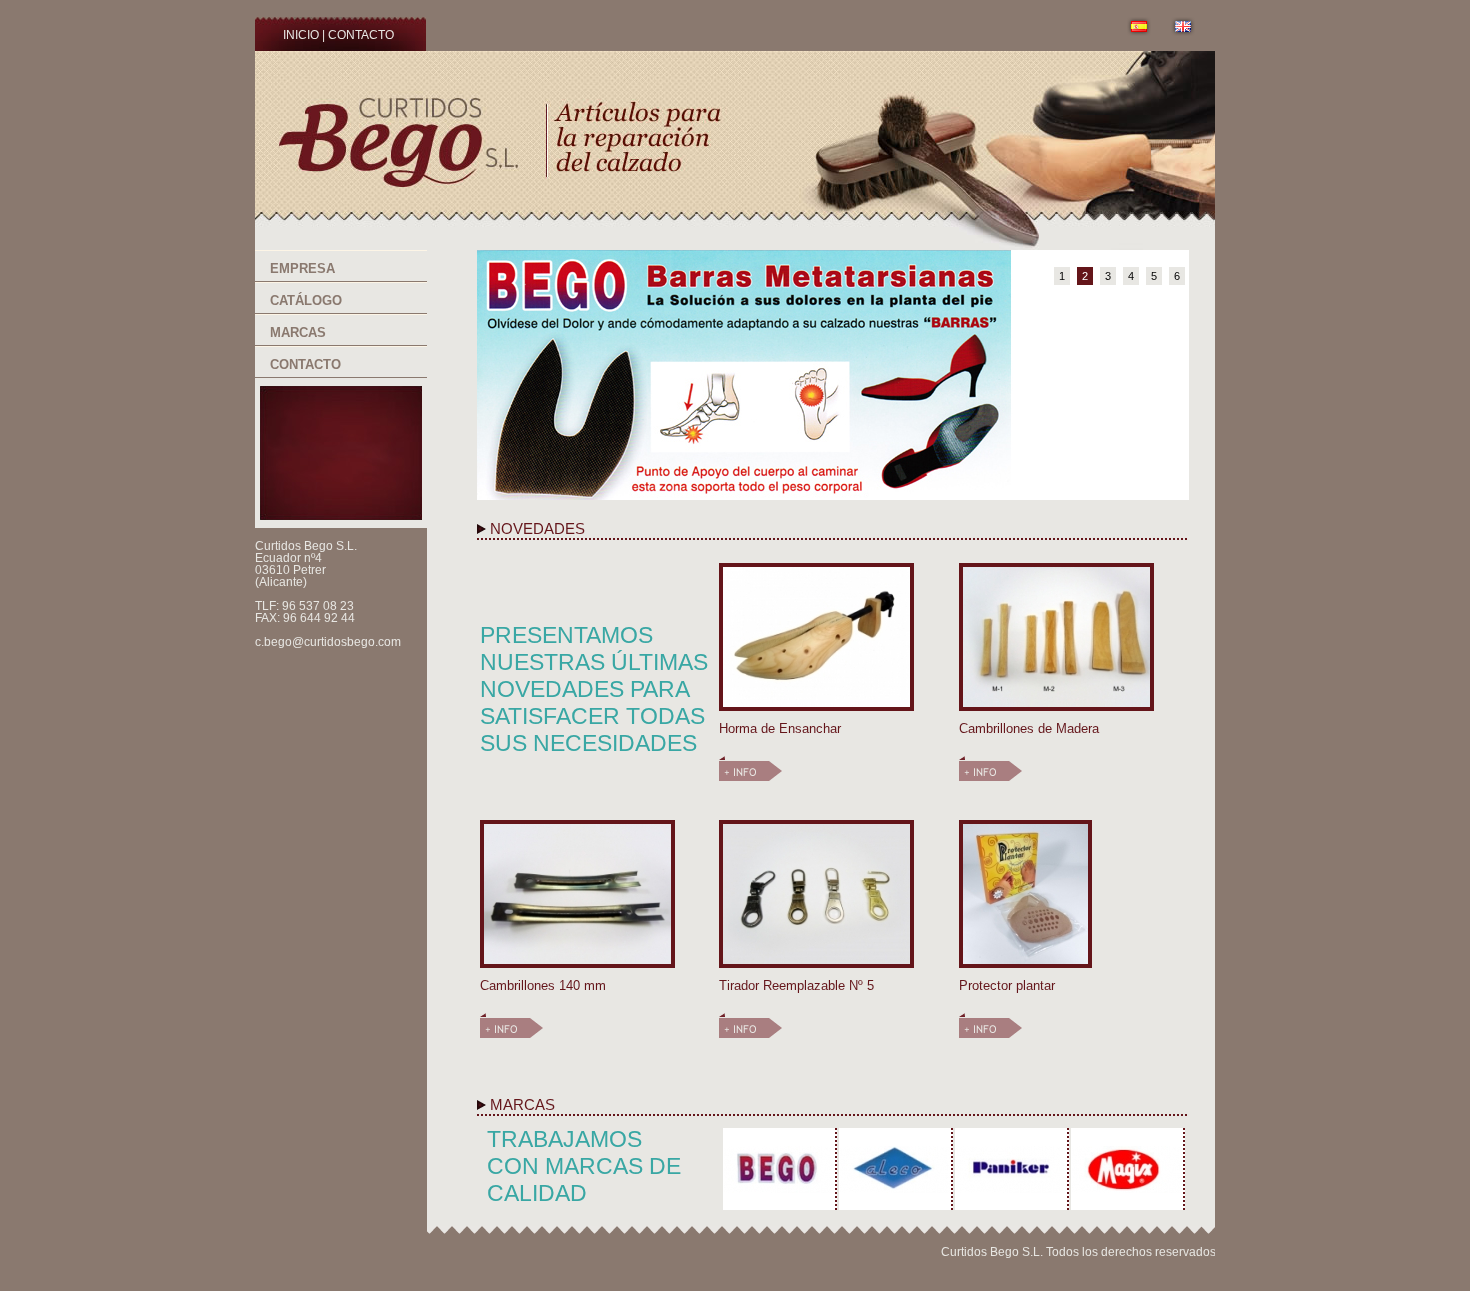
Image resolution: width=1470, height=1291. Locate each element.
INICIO (301, 35)
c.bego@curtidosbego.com (328, 642)
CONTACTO (361, 35)
